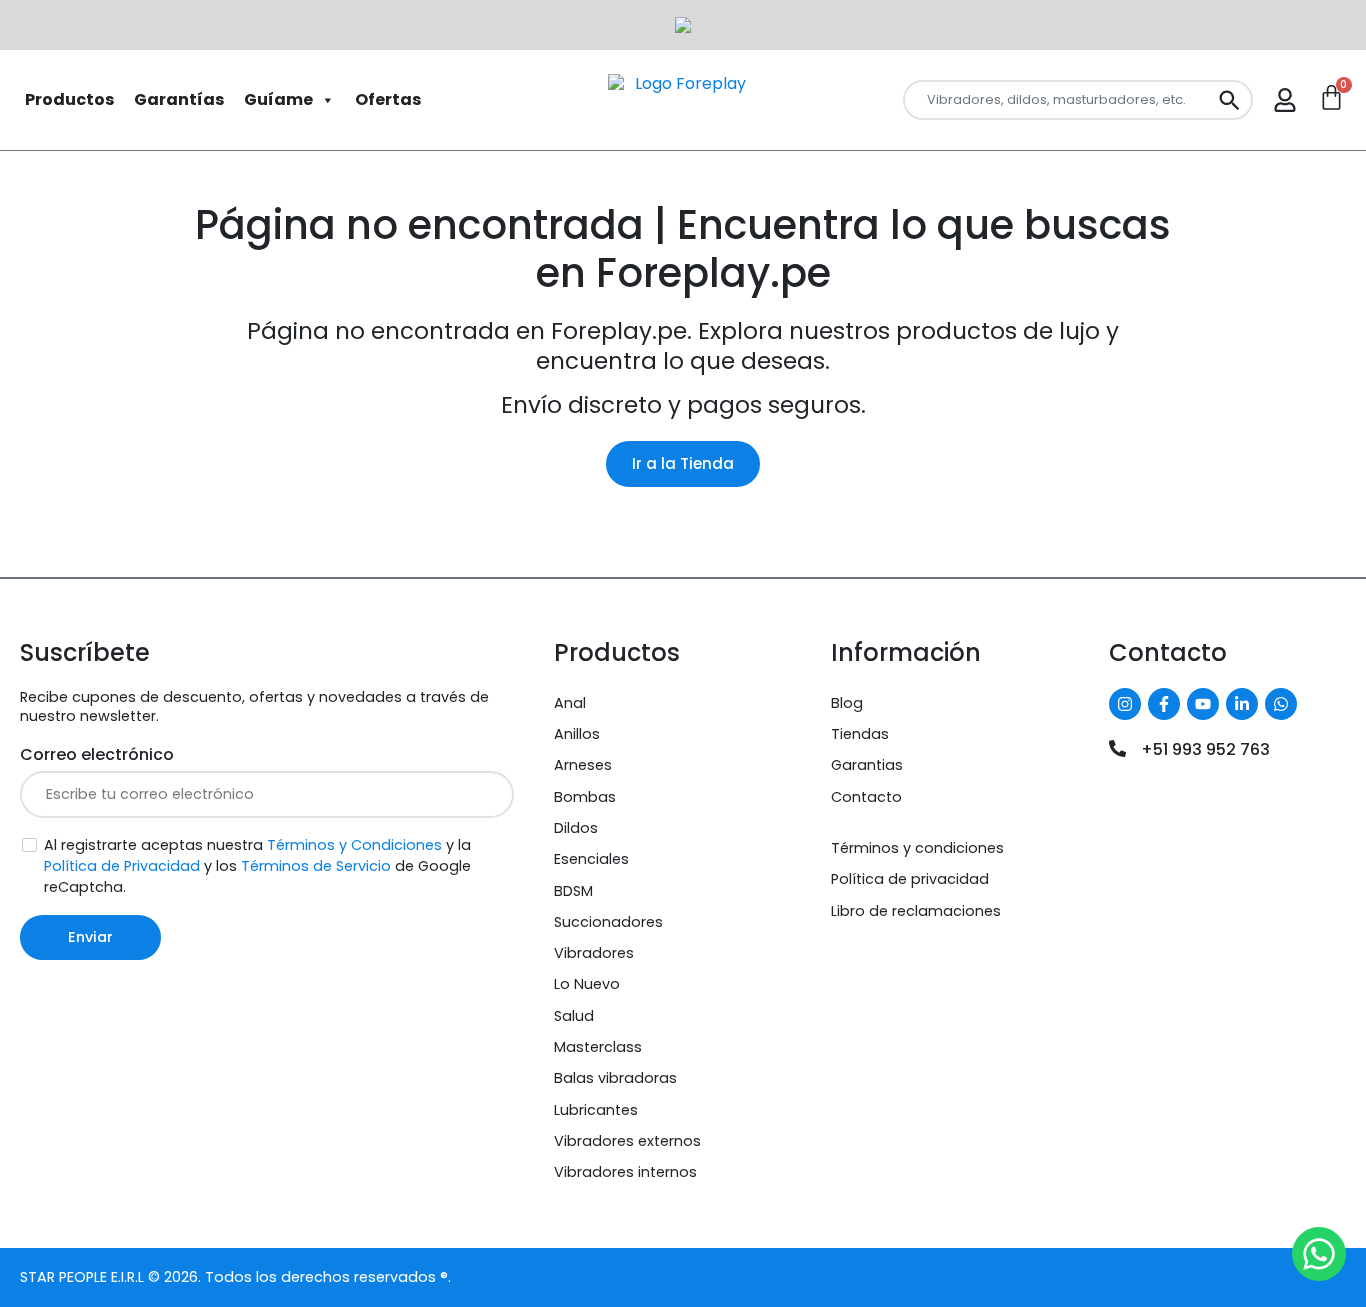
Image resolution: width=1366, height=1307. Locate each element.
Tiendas (860, 734)
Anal (570, 703)
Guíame (278, 99)
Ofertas (388, 99)
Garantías (179, 99)
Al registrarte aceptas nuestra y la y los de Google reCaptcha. (257, 866)
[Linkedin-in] (1242, 704)
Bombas (585, 797)
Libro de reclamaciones (916, 911)
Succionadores (608, 922)
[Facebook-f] (1164, 704)
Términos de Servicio (316, 866)
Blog (847, 703)
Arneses (583, 765)
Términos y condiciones (917, 848)
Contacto (866, 797)
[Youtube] (1203, 704)
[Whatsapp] (1281, 704)
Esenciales (591, 859)
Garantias (867, 765)
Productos (69, 99)
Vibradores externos (627, 1141)
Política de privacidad (910, 879)
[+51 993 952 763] (1117, 748)
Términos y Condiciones (354, 845)
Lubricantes (596, 1110)
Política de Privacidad (122, 866)
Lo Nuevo (587, 984)
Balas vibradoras (615, 1078)
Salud (574, 1016)
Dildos (576, 828)
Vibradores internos (625, 1172)
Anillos (577, 734)
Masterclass (598, 1047)
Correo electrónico (97, 754)
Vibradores (594, 953)
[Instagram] (1125, 704)
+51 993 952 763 (1205, 749)
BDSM (573, 891)
